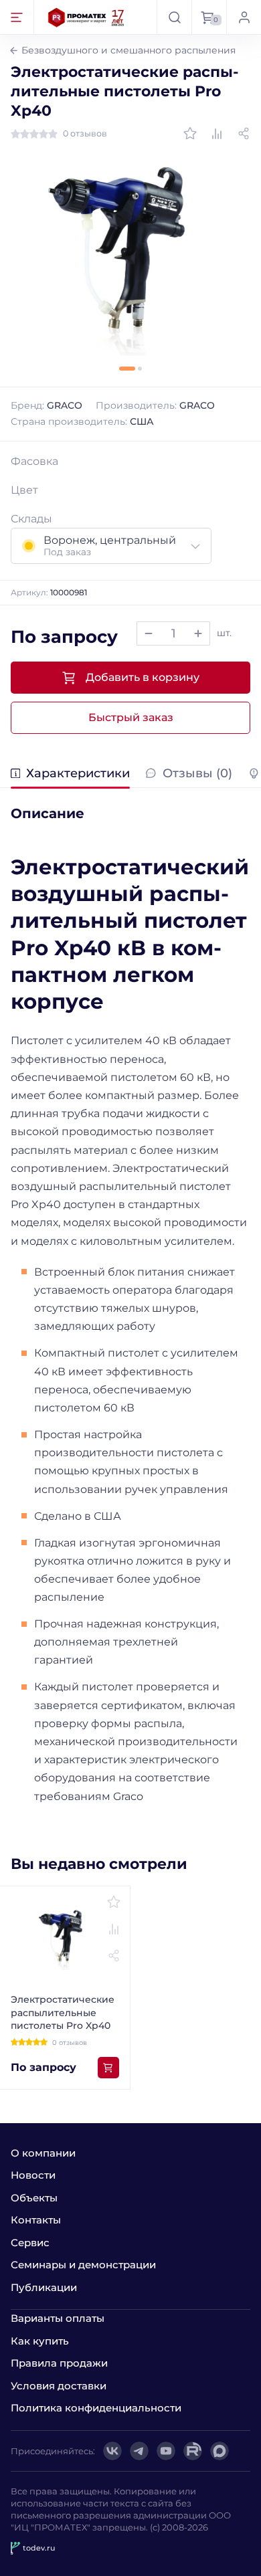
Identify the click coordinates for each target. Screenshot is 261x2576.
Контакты (36, 2220)
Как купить (40, 2341)
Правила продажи (59, 2363)
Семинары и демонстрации (83, 2265)
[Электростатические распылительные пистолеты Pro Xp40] (130, 257)
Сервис (30, 2243)
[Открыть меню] (17, 17)
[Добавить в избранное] (190, 134)
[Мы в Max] (220, 2451)
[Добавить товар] (198, 633)
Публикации (44, 2287)
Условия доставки (59, 2386)
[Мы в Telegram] (139, 2451)
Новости (33, 2175)
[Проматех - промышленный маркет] (86, 17)
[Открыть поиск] (174, 17)
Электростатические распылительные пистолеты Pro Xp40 (63, 2012)
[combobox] (111, 546)
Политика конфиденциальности (96, 2408)
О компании (43, 2153)
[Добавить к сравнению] (217, 134)
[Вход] (244, 17)
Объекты (34, 2198)
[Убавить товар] (149, 633)
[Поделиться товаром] (244, 134)
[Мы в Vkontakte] (112, 2451)
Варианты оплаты (58, 2318)
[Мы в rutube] (193, 2451)
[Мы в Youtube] (166, 2451)
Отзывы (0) (197, 774)
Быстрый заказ (131, 717)
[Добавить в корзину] (108, 2068)
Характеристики (78, 774)
